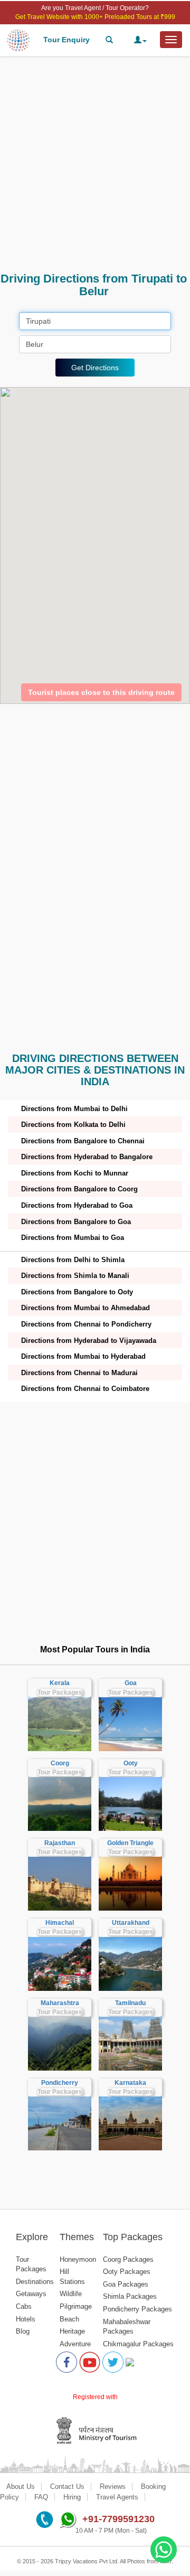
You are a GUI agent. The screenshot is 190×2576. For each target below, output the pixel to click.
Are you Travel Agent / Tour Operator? (95, 8)
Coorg (60, 1763)
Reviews (113, 2486)
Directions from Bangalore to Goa (76, 1222)
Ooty (131, 1763)
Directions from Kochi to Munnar (75, 1173)
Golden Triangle (130, 1843)
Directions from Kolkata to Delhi (73, 1125)
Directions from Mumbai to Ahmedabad (85, 1308)
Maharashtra (60, 2003)
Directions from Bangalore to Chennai (83, 1141)
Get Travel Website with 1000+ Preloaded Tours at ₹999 (95, 17)
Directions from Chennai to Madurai (79, 1373)
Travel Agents (117, 2497)
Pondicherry (60, 2083)
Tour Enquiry (66, 40)
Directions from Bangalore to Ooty (77, 1292)
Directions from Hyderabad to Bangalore (87, 1157)
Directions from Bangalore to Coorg (79, 1189)
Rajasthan (60, 1843)
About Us (21, 2486)
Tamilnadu (130, 2003)
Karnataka (130, 2083)
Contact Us (67, 2486)
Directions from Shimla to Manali (75, 1276)
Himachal (60, 1923)
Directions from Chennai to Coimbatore (85, 1389)
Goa (131, 1683)
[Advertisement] (95, 164)
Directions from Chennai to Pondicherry (86, 1324)
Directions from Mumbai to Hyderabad (83, 1356)
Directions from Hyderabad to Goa (77, 1205)
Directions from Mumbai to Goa (73, 1238)
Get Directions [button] (95, 368)
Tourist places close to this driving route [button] (101, 692)
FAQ (41, 2497)
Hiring (72, 2497)
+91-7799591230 (118, 2519)
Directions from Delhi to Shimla (73, 1260)
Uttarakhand (131, 1923)
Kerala (60, 1683)
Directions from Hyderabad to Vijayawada (89, 1341)
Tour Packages (60, 1693)
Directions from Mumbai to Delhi (74, 1109)
